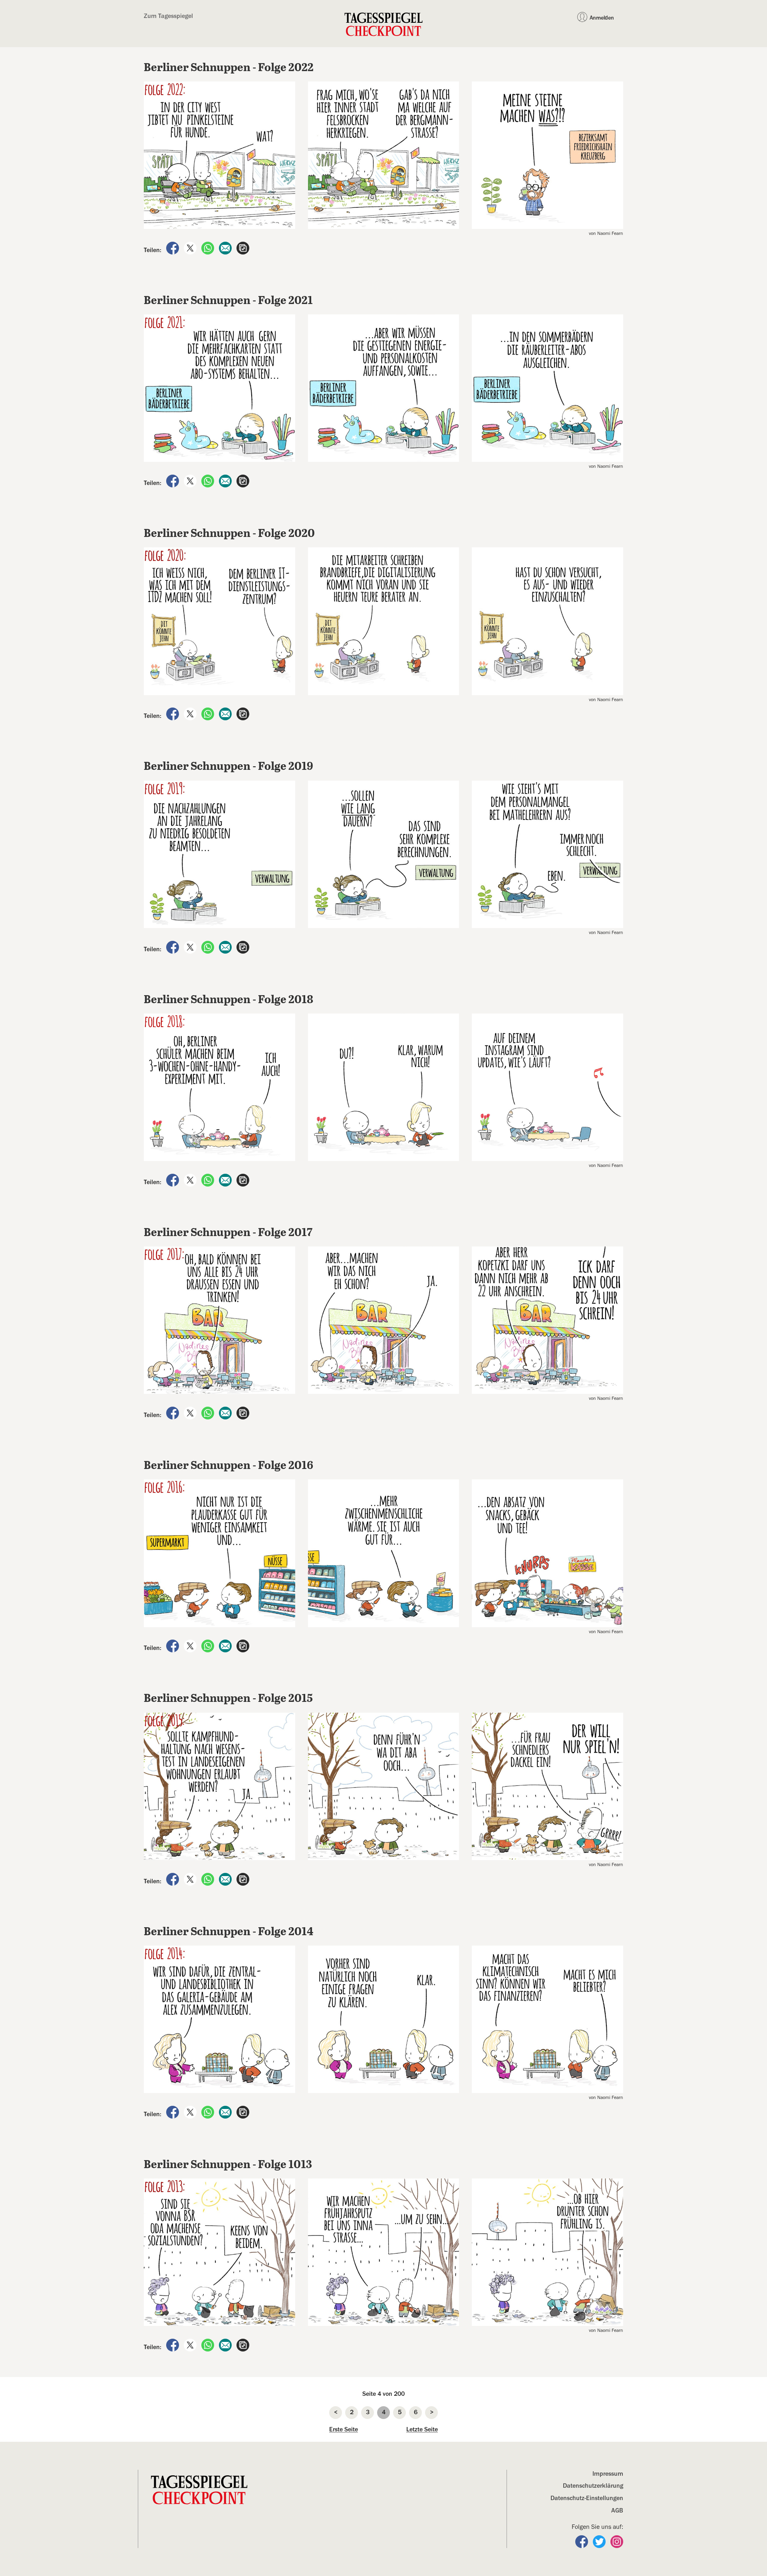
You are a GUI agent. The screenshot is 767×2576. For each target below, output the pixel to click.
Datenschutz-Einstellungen (587, 2498)
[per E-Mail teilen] (226, 248)
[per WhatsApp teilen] (209, 248)
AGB (617, 2510)
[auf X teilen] (191, 248)
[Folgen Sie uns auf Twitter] (600, 2541)
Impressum (608, 2474)
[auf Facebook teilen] (173, 248)
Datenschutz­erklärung (593, 2486)
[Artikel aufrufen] (243, 248)
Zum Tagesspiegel (168, 16)
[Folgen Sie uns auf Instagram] (617, 2541)
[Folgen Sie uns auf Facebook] (582, 2541)
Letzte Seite (422, 2429)
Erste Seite (344, 2429)
